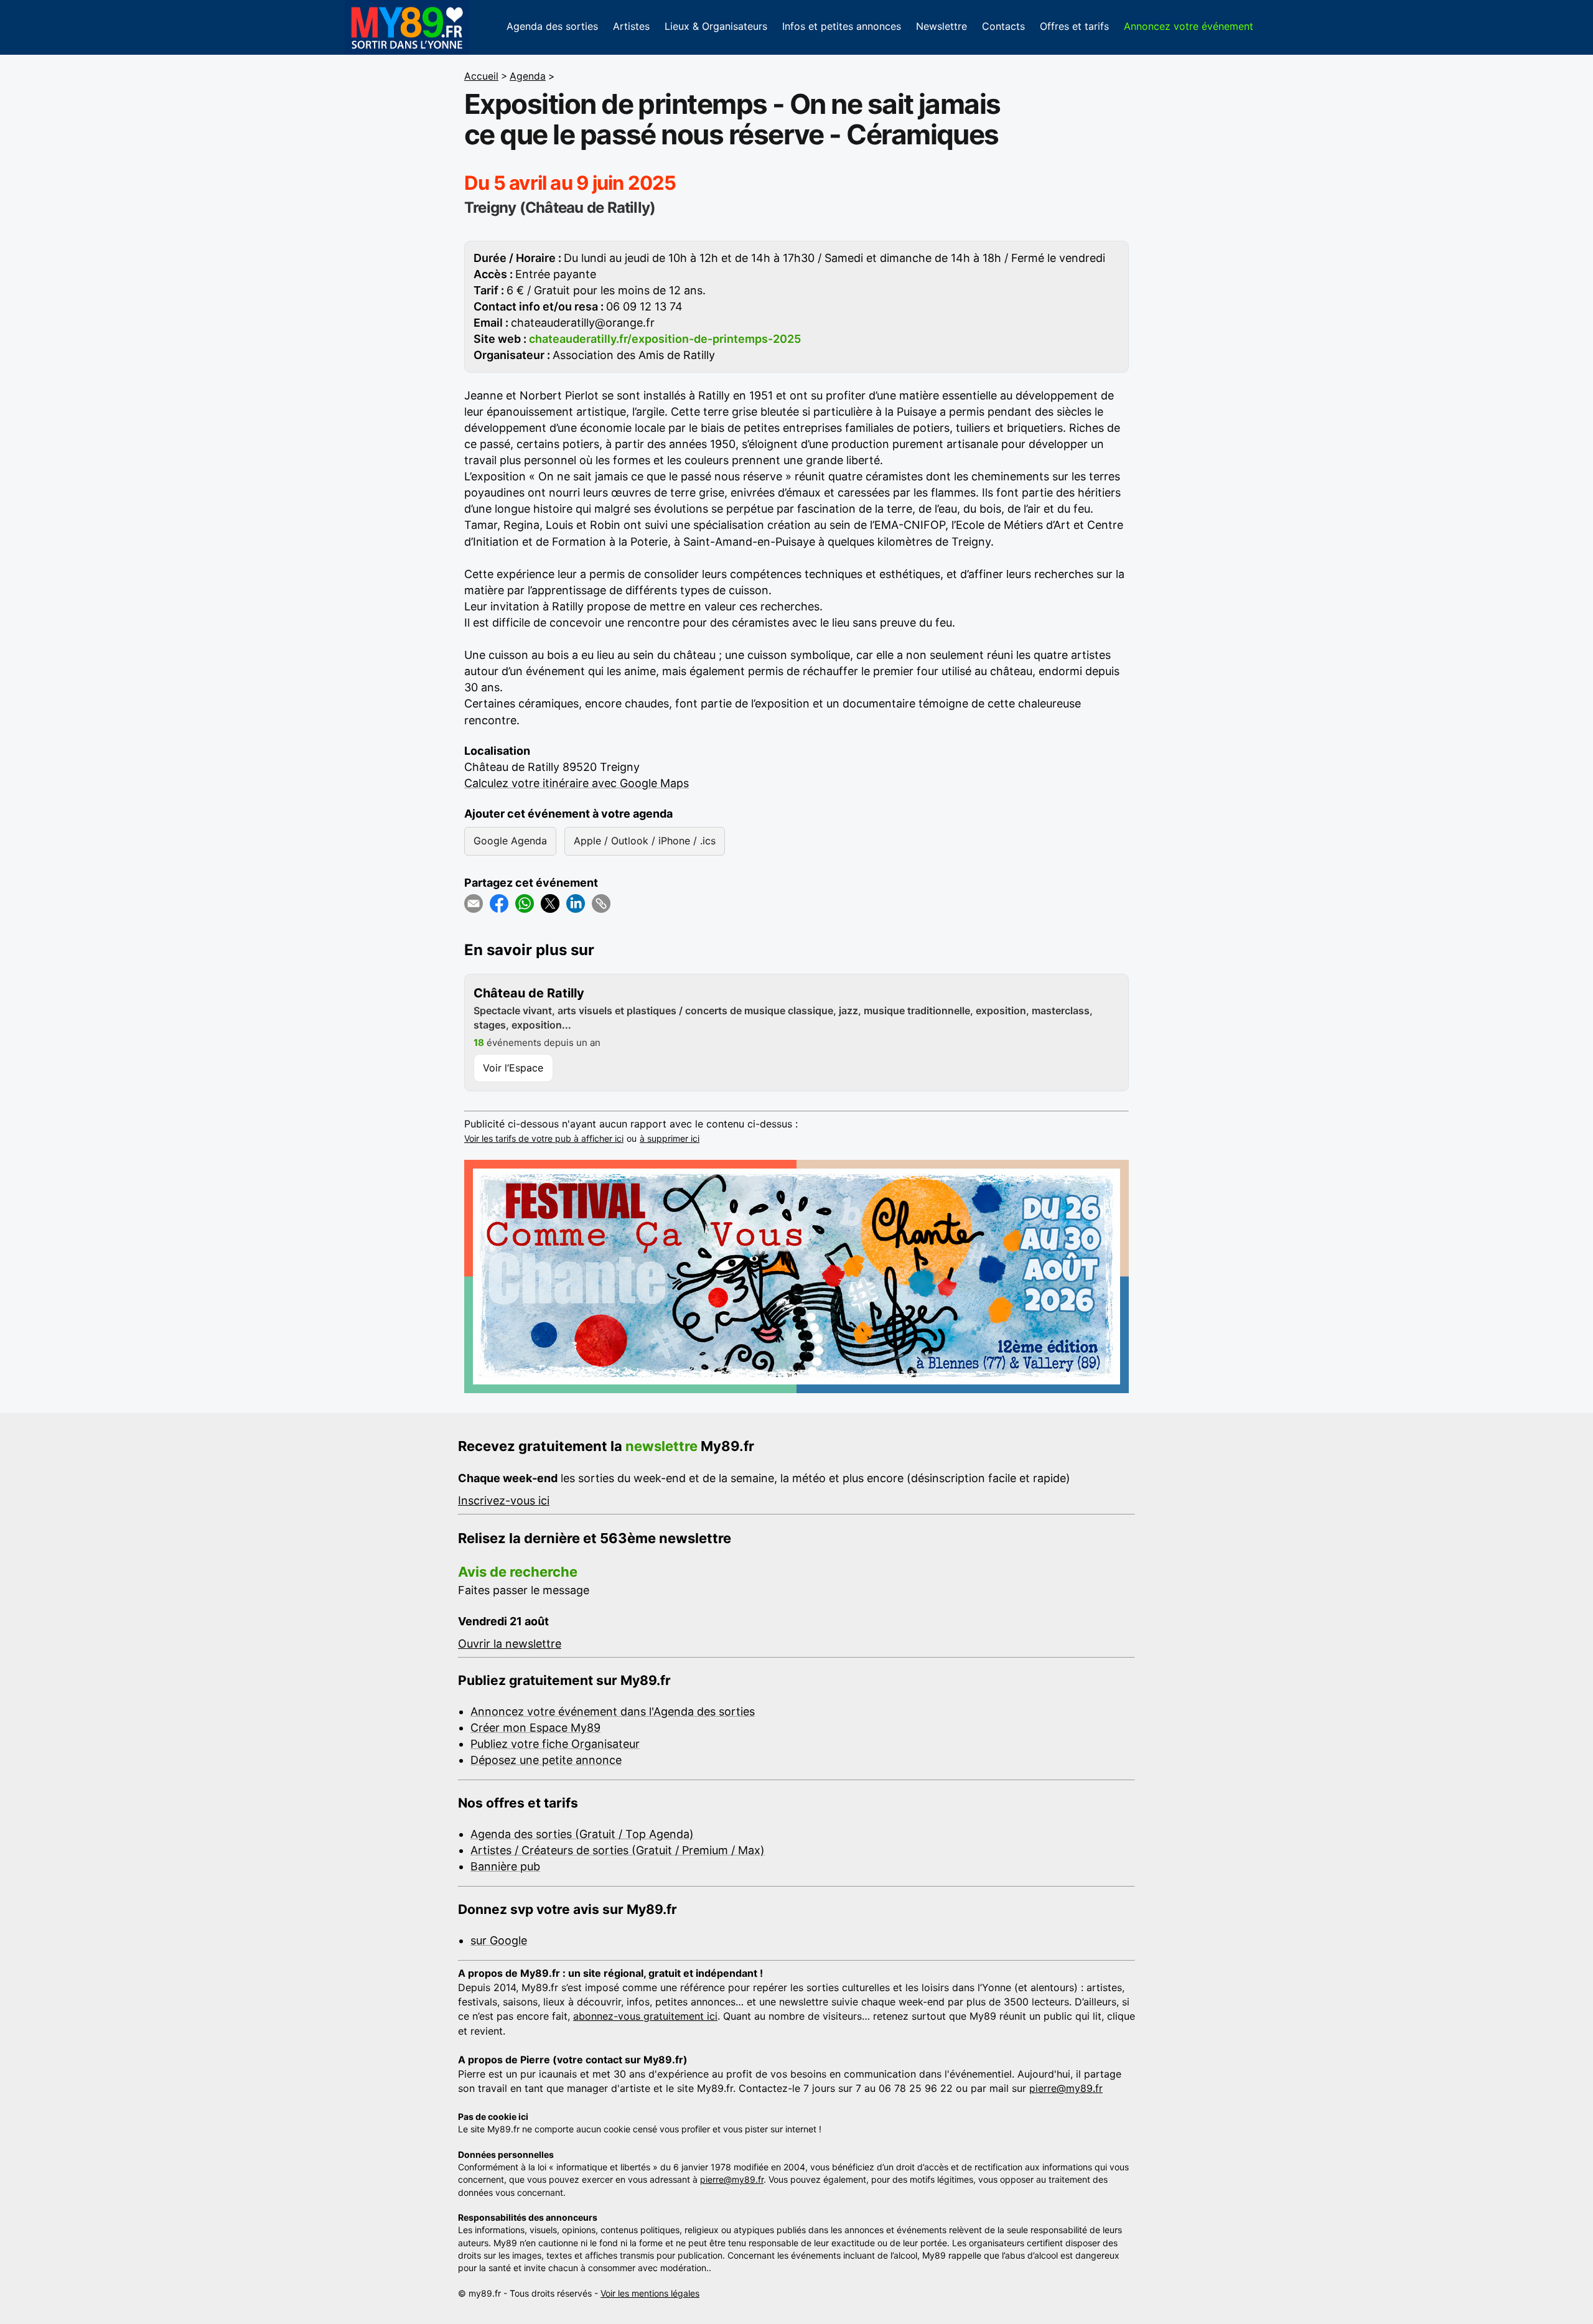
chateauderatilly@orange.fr (583, 323)
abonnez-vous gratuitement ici (645, 2016)
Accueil (481, 76)
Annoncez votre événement (1189, 26)
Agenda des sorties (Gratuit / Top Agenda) (582, 1834)
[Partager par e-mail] (474, 903)
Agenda (528, 76)
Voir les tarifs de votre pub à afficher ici (544, 1138)
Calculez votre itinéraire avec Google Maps (577, 783)
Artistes (631, 26)
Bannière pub (505, 1866)
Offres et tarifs (1074, 26)
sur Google (499, 1940)
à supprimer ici (670, 1138)
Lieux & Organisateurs (716, 26)
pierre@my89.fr (1066, 2088)
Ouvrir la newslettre (510, 1644)
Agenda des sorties (552, 26)
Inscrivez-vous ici (504, 1500)
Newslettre (941, 26)
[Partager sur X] (550, 903)
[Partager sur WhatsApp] (525, 903)
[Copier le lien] (601, 903)
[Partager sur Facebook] (499, 903)
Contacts (1003, 26)
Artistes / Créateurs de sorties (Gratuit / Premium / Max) (618, 1850)
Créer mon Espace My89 (535, 1728)
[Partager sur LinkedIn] (576, 903)
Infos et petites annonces (842, 26)
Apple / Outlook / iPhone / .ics (645, 841)
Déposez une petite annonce (546, 1760)
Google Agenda (510, 841)
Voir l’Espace (513, 1068)
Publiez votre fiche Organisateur (555, 1744)
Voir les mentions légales (650, 2293)
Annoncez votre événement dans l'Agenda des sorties (613, 1711)
